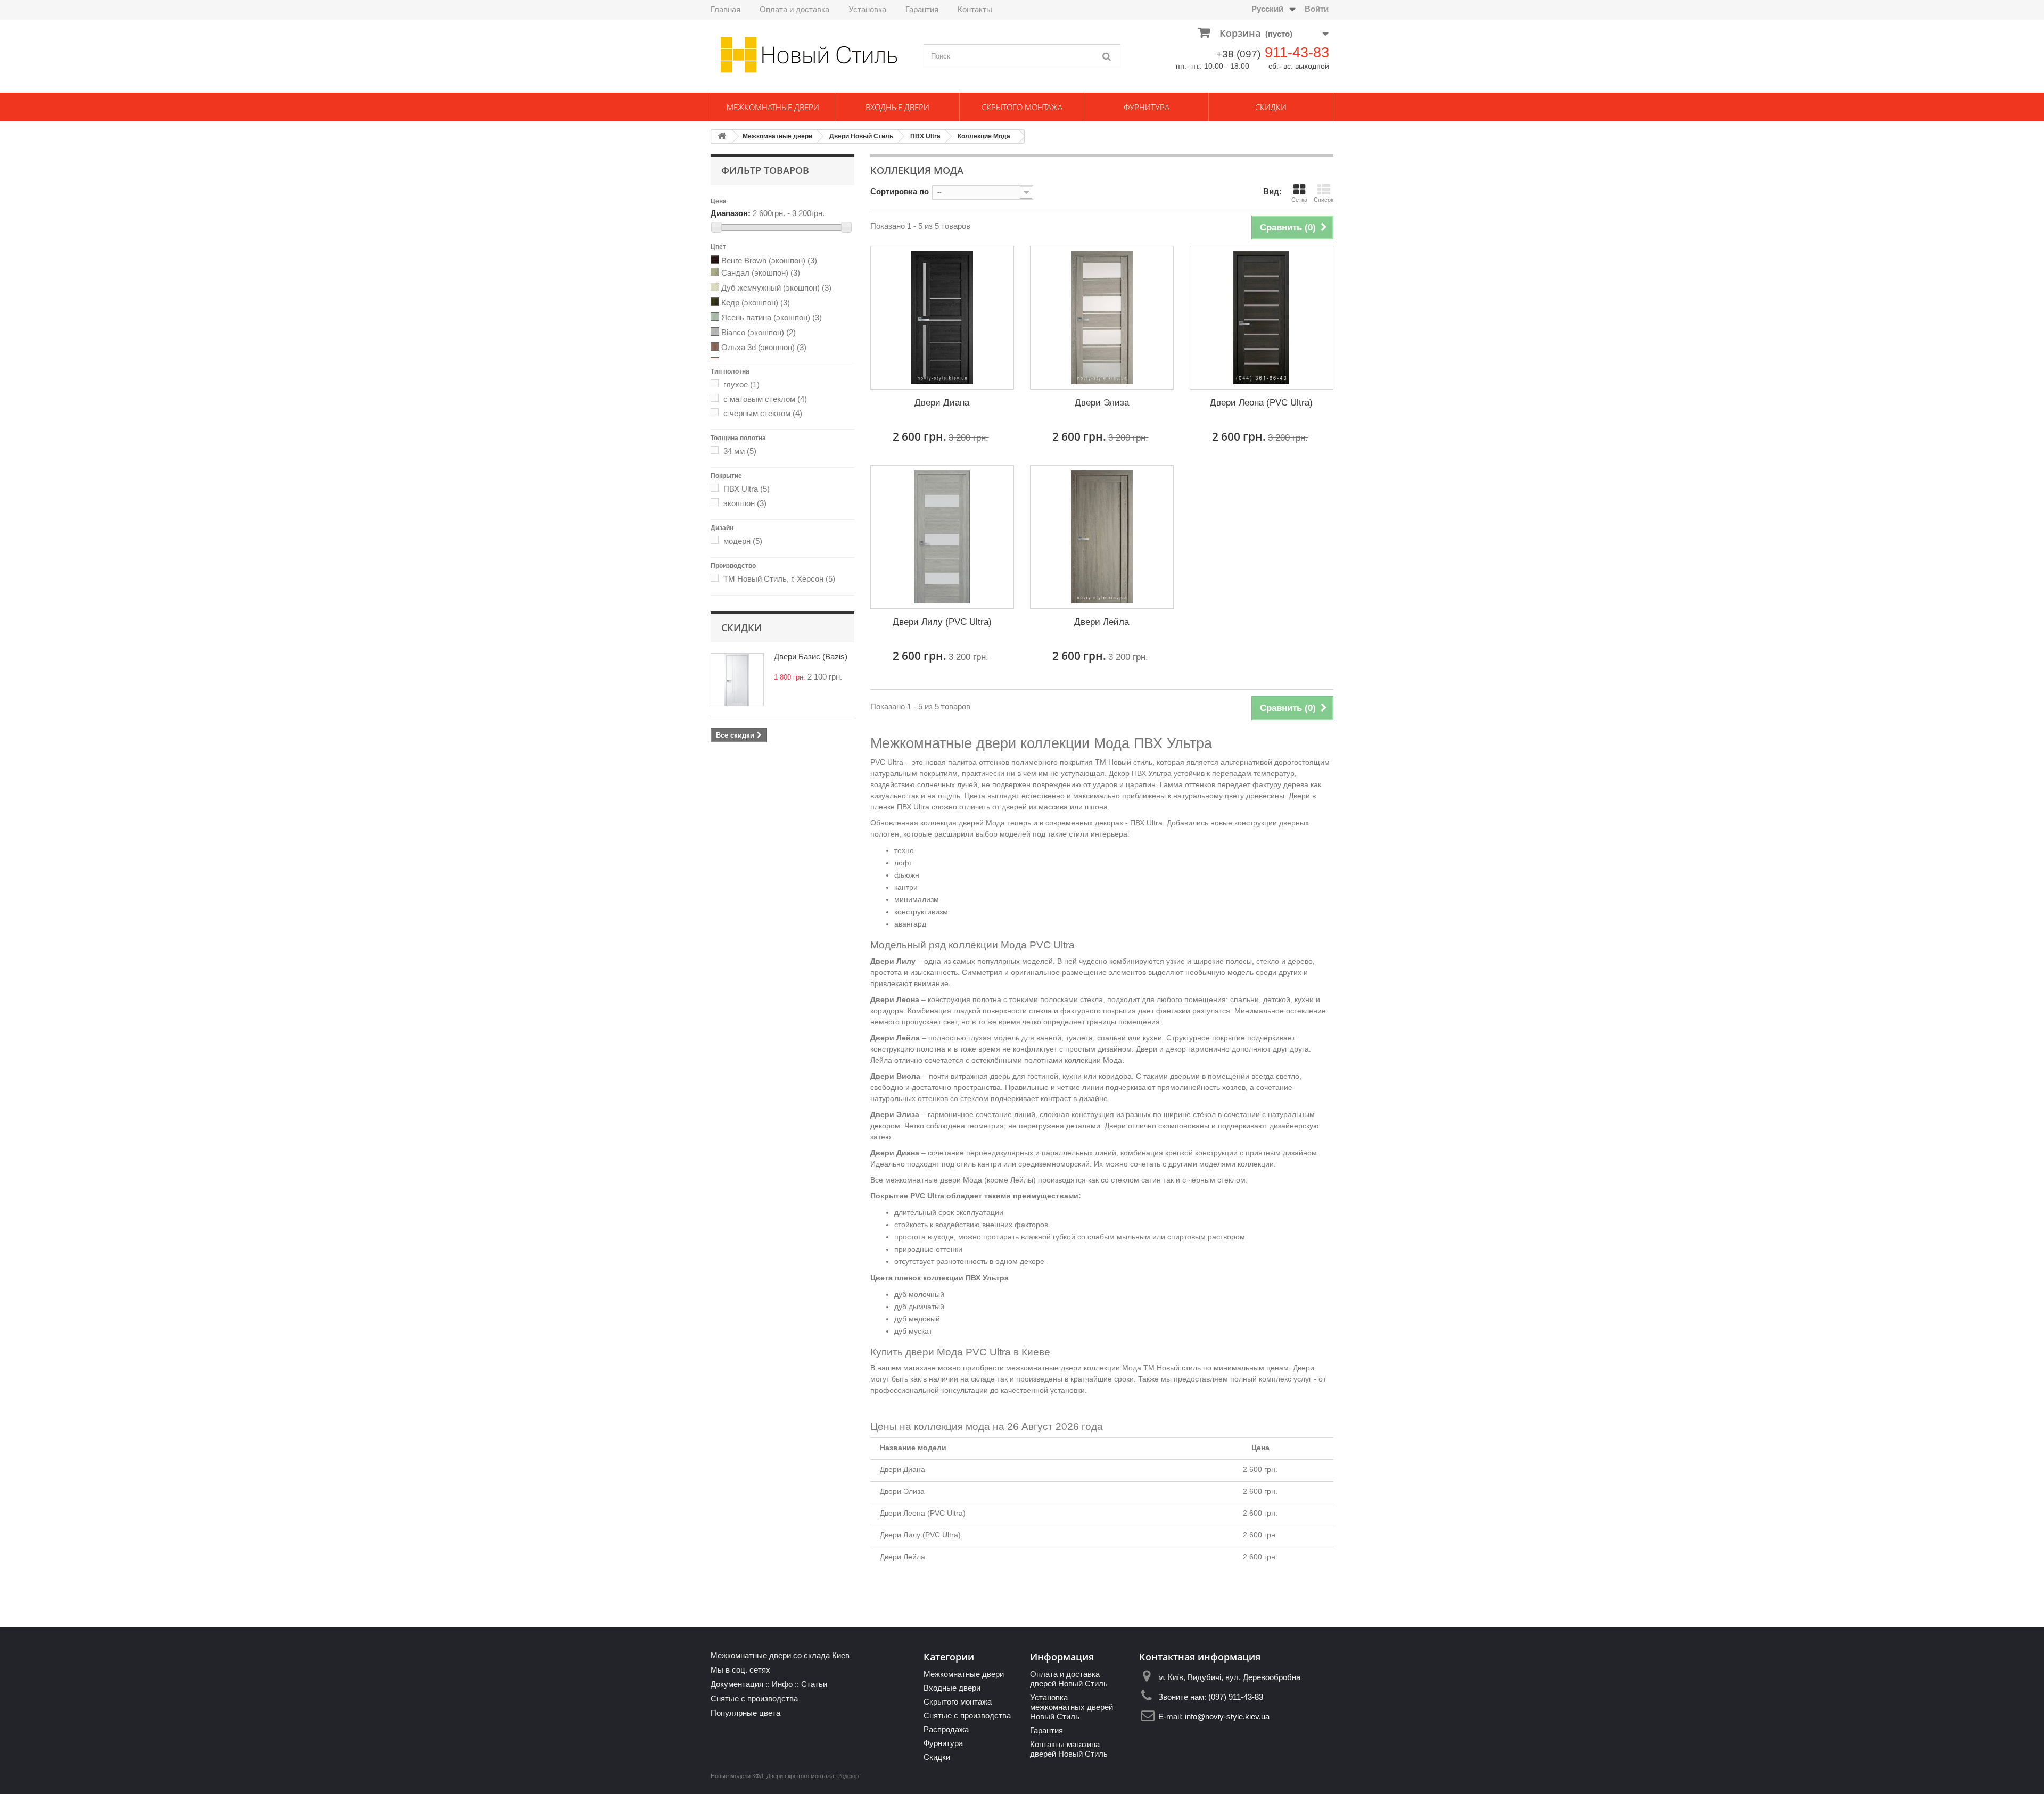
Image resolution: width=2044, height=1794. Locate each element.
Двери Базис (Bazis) (811, 656)
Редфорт (849, 1776)
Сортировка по (900, 191)
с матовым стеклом (765, 399)
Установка (867, 9)
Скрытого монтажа (1022, 107)
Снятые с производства (754, 1698)
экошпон (745, 503)
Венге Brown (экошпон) (769, 261)
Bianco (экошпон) (759, 332)
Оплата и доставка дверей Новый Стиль (1069, 1679)
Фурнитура (1147, 107)
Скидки (1271, 107)
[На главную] (722, 137)
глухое (741, 385)
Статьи (814, 1684)
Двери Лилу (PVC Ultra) (942, 622)
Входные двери (897, 107)
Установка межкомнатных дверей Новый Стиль (1072, 1707)
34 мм (740, 451)
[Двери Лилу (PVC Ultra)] (942, 537)
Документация (737, 1684)
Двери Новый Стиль (861, 136)
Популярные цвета (745, 1713)
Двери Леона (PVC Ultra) (1261, 403)
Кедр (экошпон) (756, 303)
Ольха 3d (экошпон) (764, 347)
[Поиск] (1107, 56)
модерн (743, 541)
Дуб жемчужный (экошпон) (776, 288)
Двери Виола (895, 1076)
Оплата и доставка (794, 9)
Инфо (782, 1684)
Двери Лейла (1102, 622)
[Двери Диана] (942, 318)
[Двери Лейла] (1102, 537)
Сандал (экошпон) (761, 273)
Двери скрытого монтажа (800, 1776)
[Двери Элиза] (1102, 318)
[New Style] (809, 55)
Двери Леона (895, 999)
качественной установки (1043, 1390)
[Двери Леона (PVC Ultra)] (1262, 318)
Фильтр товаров (765, 170)
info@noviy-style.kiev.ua (1227, 1717)
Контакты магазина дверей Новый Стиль (1069, 1749)
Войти (1317, 9)
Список (1324, 200)
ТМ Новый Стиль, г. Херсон (779, 579)
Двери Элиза (1102, 403)
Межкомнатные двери (773, 107)
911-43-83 (1297, 53)
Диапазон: (731, 213)
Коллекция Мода (984, 136)
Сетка (1299, 200)
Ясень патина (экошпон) (772, 317)
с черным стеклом (763, 413)
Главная (726, 9)
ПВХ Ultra (925, 136)
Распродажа (946, 1729)
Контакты (975, 9)
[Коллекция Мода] (716, 261)
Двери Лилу (893, 961)
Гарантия (922, 9)
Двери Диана (942, 403)
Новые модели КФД (737, 1776)
